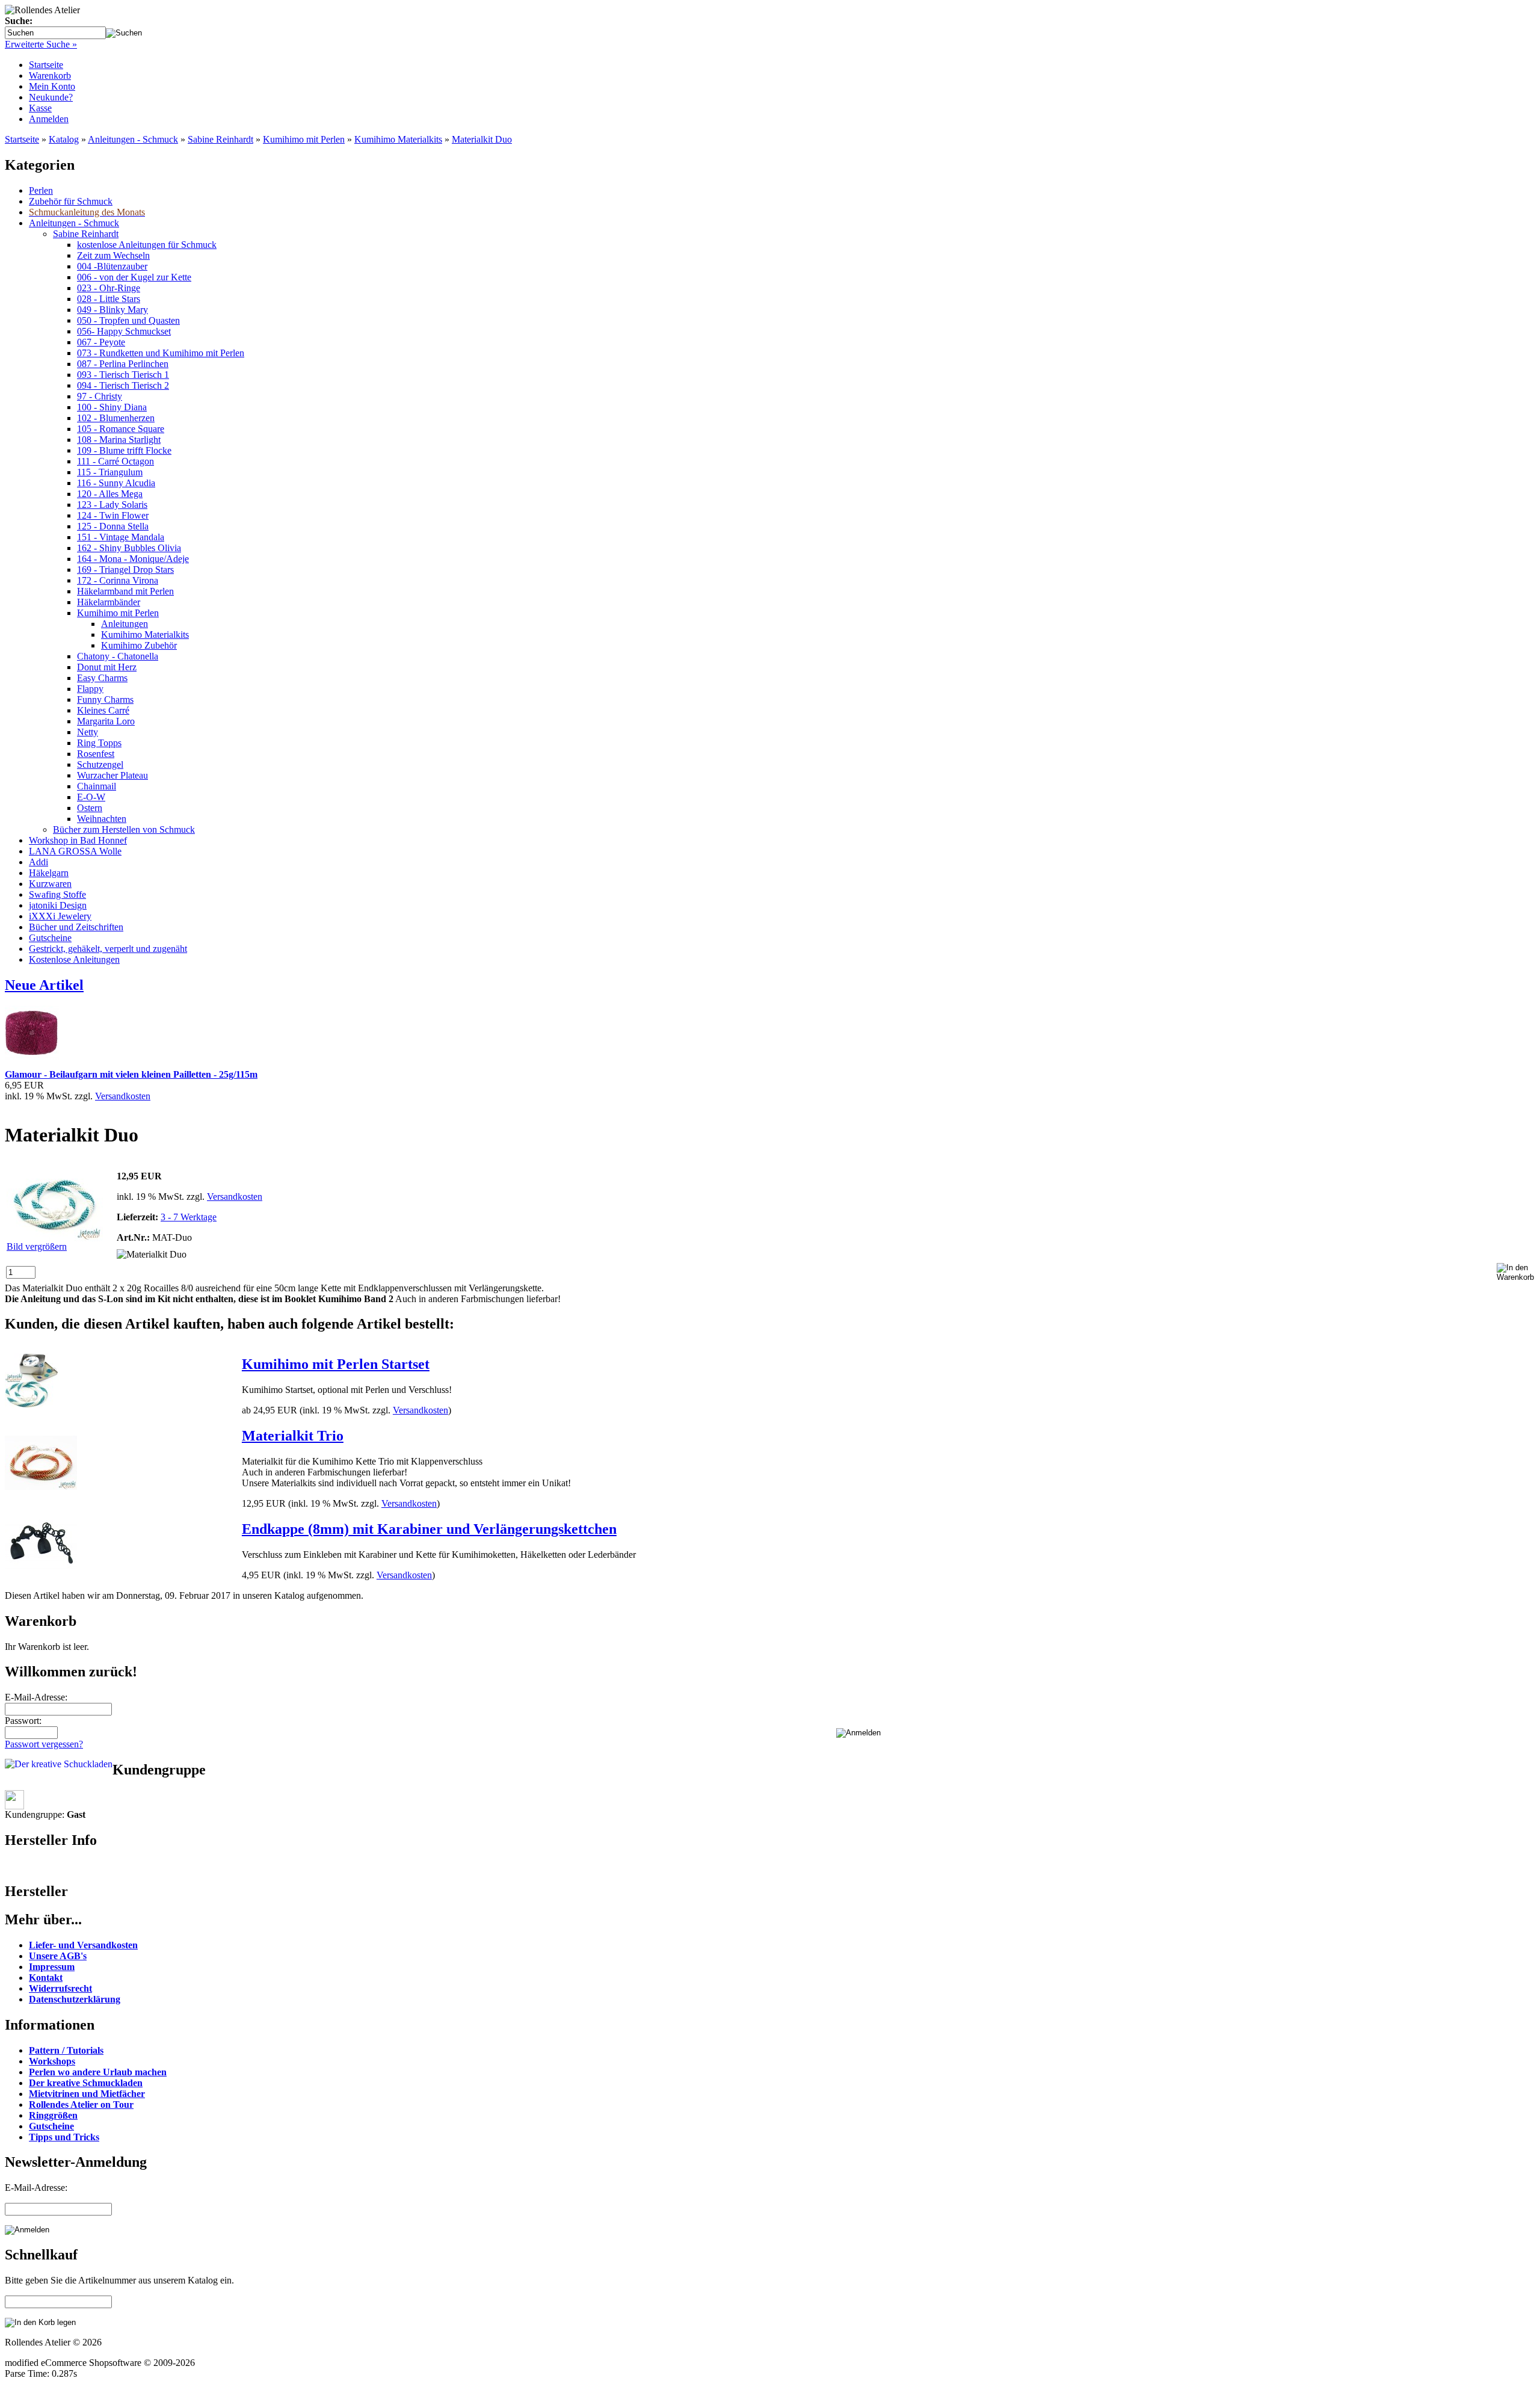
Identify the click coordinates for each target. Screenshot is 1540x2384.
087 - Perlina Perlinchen (123, 364)
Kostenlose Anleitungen (74, 959)
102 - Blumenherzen (116, 418)
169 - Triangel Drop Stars (125, 570)
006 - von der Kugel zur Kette (134, 277)
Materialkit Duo (482, 139)
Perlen (41, 190)
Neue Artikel (44, 985)
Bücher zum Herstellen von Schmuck (124, 829)
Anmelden (49, 119)
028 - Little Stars (109, 299)
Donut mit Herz (107, 667)
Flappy (90, 689)
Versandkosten (123, 1096)
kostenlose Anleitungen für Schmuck (147, 245)
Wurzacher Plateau (112, 775)
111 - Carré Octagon (115, 461)
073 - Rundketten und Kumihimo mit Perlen (161, 353)
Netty (88, 732)
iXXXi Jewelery (60, 916)
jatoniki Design (58, 905)
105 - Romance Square (121, 429)
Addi (38, 862)
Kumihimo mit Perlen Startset (336, 1364)
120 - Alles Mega (110, 494)
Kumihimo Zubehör (139, 645)
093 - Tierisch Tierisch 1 (123, 375)
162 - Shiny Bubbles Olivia (129, 548)
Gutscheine (50, 938)
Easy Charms (102, 678)
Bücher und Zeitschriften (76, 927)
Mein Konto (52, 86)
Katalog (64, 139)
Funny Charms (105, 699)
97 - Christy (100, 396)
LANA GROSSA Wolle (75, 851)
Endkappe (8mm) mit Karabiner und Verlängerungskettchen (429, 1529)
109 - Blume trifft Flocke (124, 450)
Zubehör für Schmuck (71, 201)
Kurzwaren (50, 884)
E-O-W (91, 797)
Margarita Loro (106, 721)
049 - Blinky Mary (112, 310)
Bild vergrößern (37, 1246)
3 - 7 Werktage (189, 1217)
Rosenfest (96, 754)
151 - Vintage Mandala (121, 537)
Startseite (46, 65)
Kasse (40, 108)
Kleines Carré (103, 710)
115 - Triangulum (110, 472)
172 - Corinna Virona (118, 580)
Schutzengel (100, 764)
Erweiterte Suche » (41, 44)
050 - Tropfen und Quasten (128, 320)
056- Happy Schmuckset (124, 331)
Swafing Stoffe (57, 894)
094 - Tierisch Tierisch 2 (123, 385)
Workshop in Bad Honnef (78, 840)
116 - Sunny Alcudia (116, 483)
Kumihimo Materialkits (398, 139)
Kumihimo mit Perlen (304, 139)
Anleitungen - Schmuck (133, 139)
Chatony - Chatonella (118, 656)
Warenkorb (50, 76)
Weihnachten (102, 819)
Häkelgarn (49, 873)
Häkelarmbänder (109, 602)
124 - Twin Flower (113, 515)
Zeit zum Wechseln (113, 255)
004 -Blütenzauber (112, 266)
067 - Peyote (101, 342)
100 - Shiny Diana (112, 407)
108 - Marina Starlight (119, 440)
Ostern (90, 808)
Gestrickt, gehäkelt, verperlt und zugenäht (108, 949)
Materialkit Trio (293, 1436)
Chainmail (97, 786)
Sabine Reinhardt (220, 139)
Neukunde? (51, 97)
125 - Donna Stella (113, 526)
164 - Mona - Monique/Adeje (133, 559)
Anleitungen (125, 624)
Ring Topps (99, 743)
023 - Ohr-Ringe (109, 288)
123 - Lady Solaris (112, 505)
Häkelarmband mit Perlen (125, 591)
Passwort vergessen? (44, 1744)
